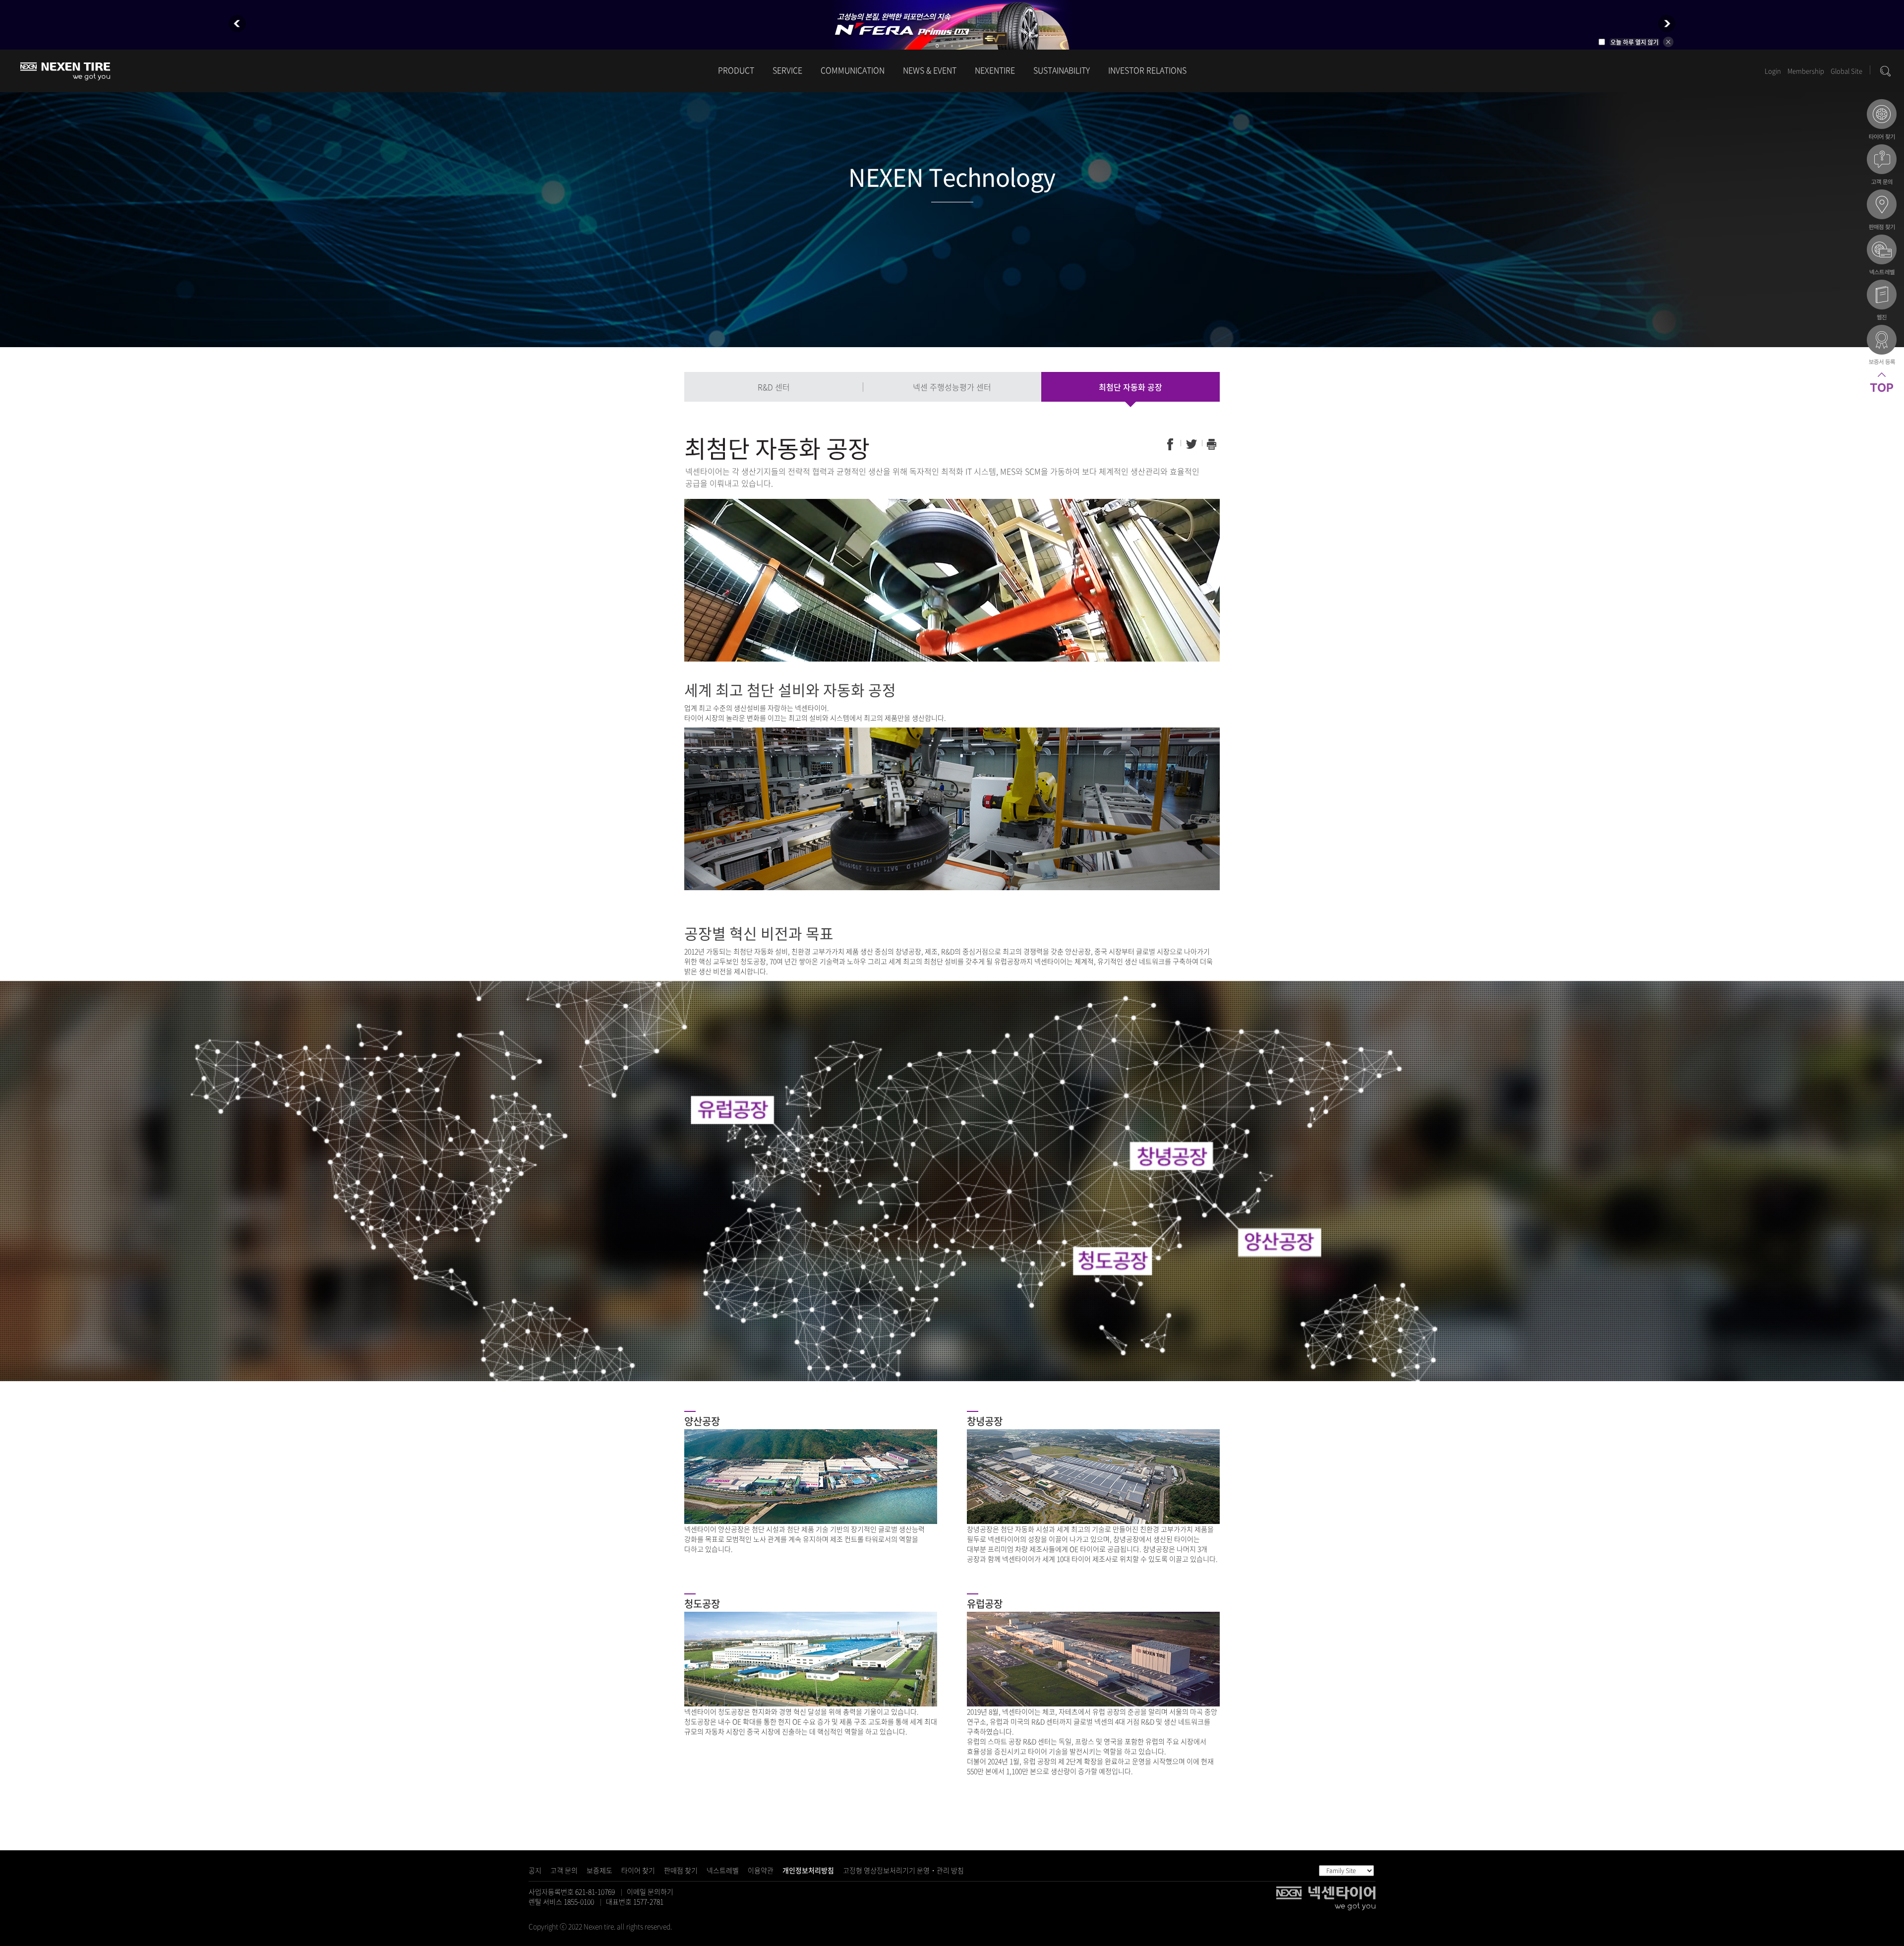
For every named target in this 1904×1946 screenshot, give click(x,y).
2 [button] (945, 46)
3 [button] (952, 46)
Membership (1806, 71)
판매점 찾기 (681, 1870)
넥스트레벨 (723, 1870)
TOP (1882, 394)
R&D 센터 (774, 387)
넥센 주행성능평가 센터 (952, 387)
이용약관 (761, 1870)
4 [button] (959, 46)
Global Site (1846, 71)
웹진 (1882, 301)
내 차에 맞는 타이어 (1882, 121)
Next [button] (1667, 24)
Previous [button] (237, 24)
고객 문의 (564, 1870)
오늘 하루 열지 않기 (1635, 42)
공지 (535, 1870)
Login (1773, 71)
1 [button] (937, 46)
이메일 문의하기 (650, 1891)
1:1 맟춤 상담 (1882, 166)
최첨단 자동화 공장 (1130, 387)
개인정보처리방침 (808, 1870)
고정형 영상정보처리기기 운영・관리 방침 (903, 1870)
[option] (952, 25)
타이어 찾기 (638, 1870)
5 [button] (967, 46)
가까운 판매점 (1882, 211)
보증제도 (599, 1870)
